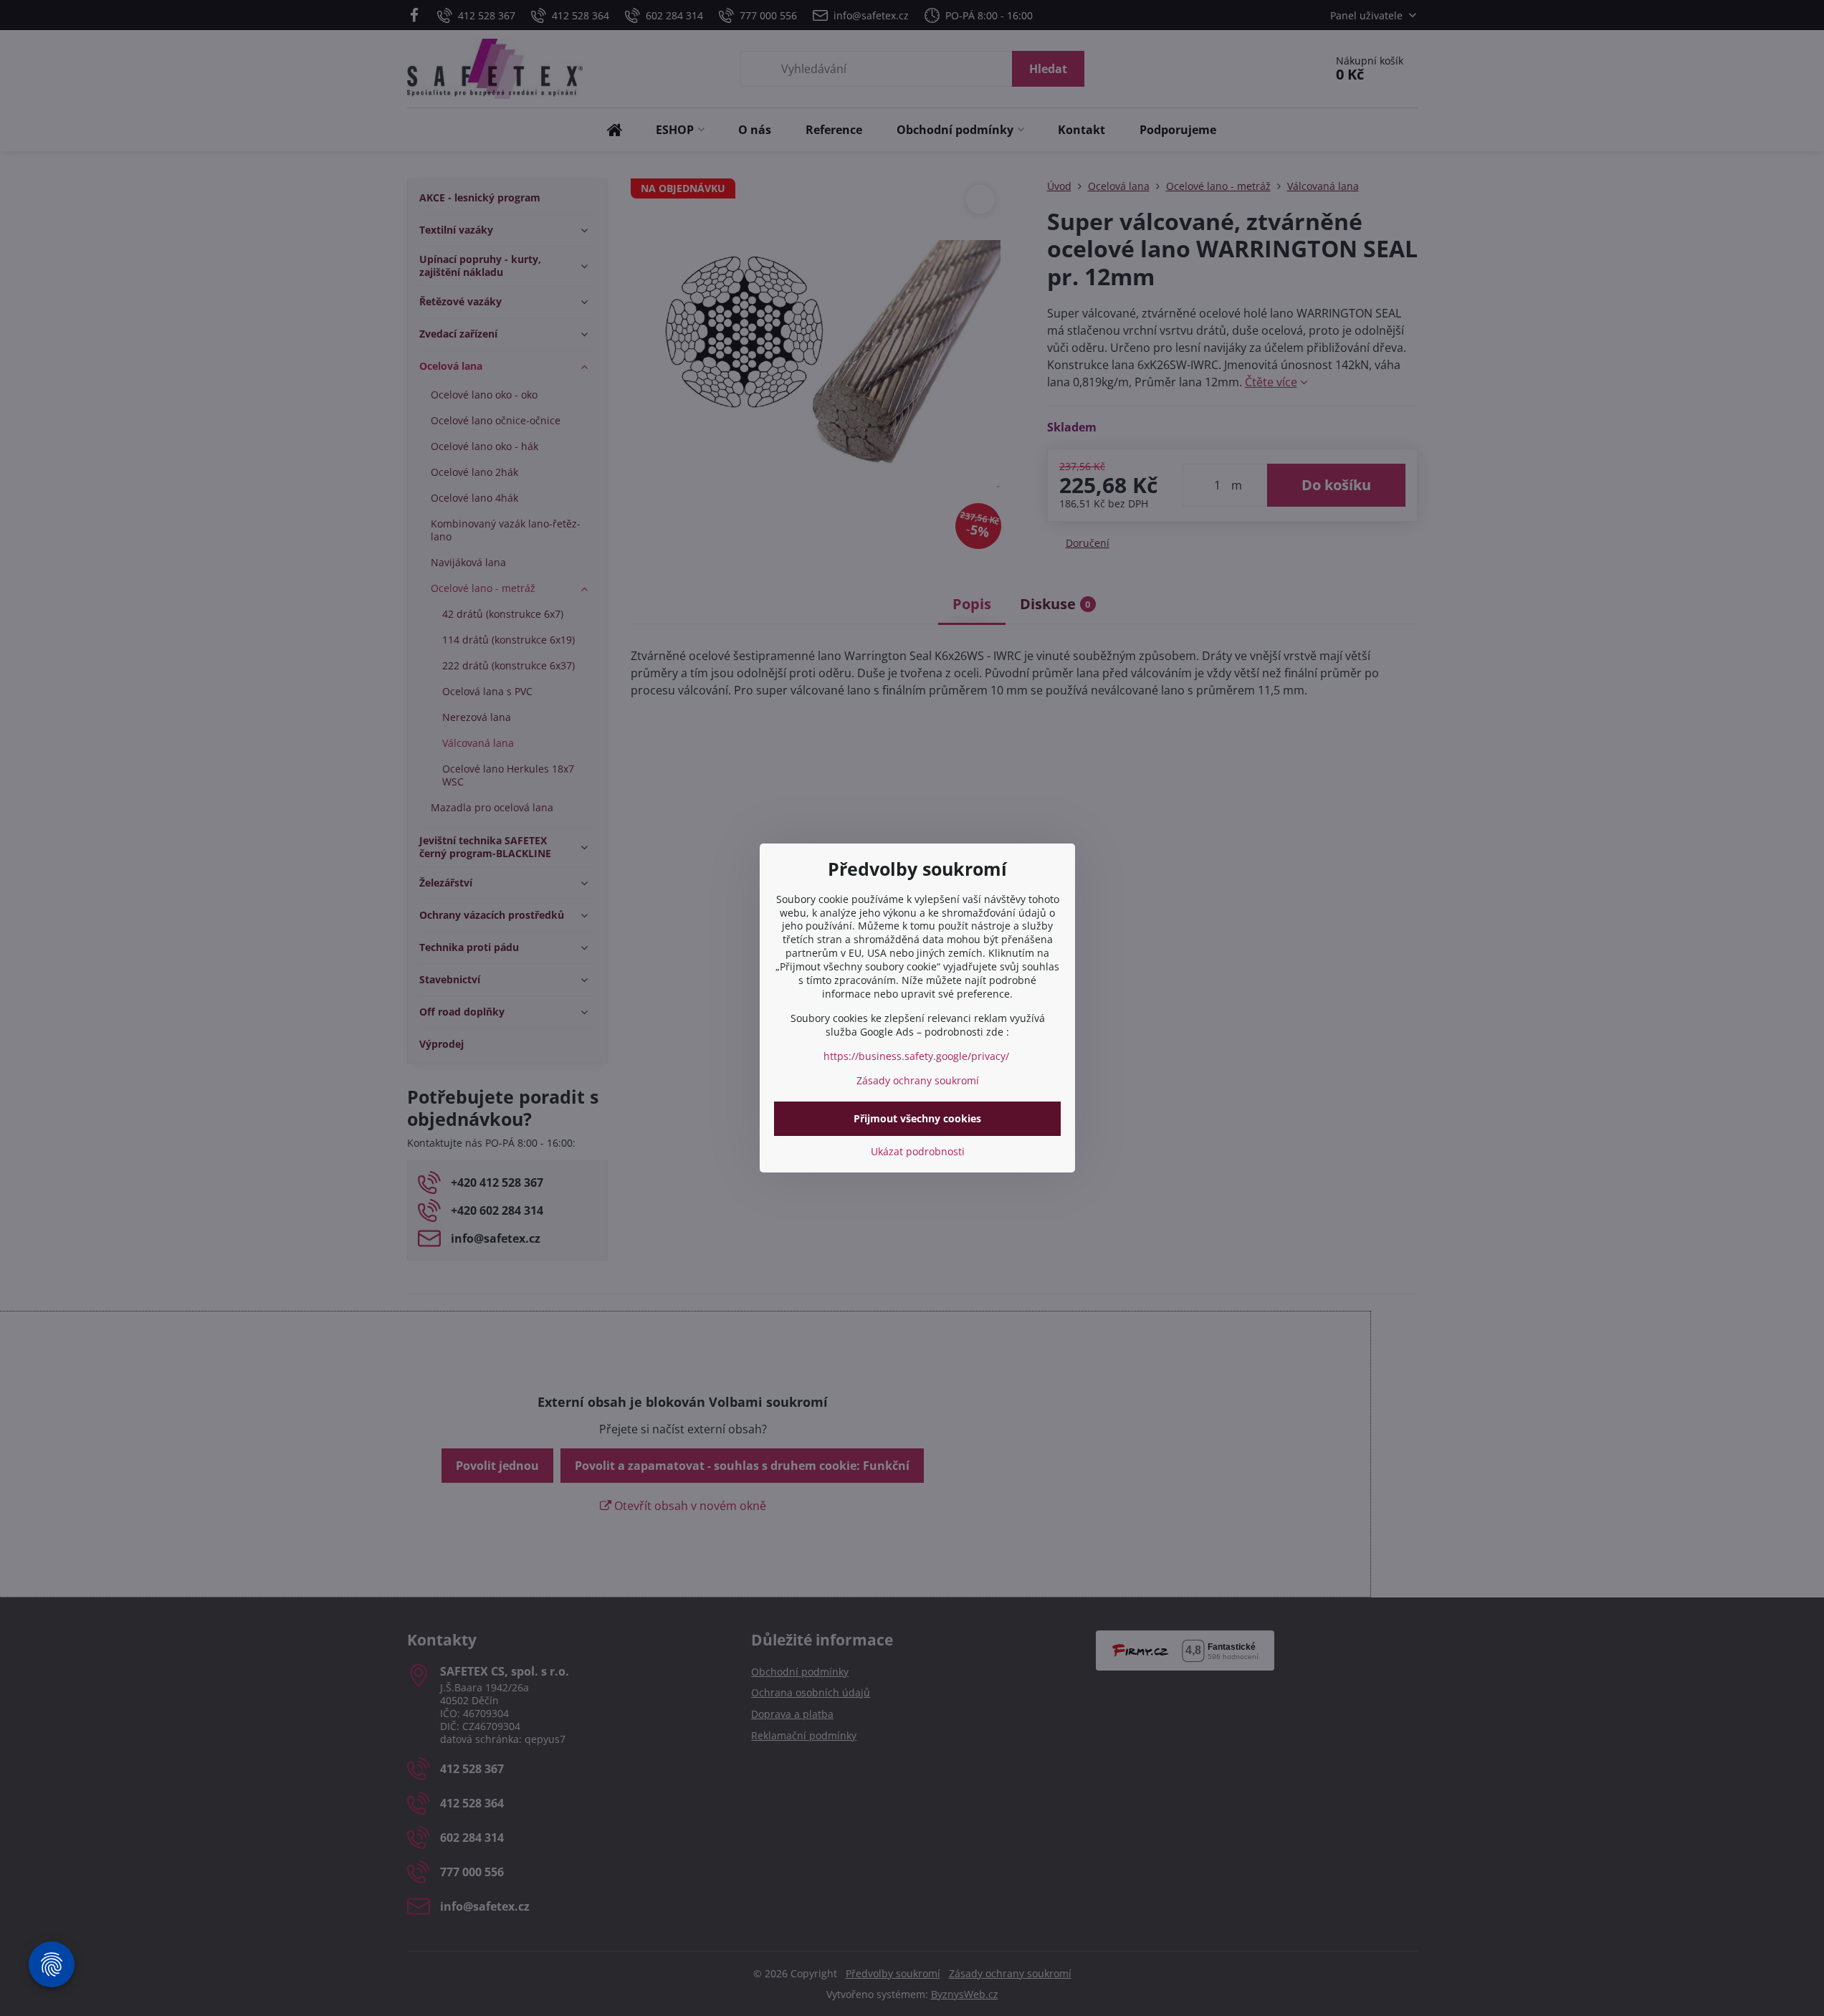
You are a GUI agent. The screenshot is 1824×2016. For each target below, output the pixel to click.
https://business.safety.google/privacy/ (916, 1056)
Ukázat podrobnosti (918, 1151)
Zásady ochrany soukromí (918, 1080)
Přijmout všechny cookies (917, 1118)
